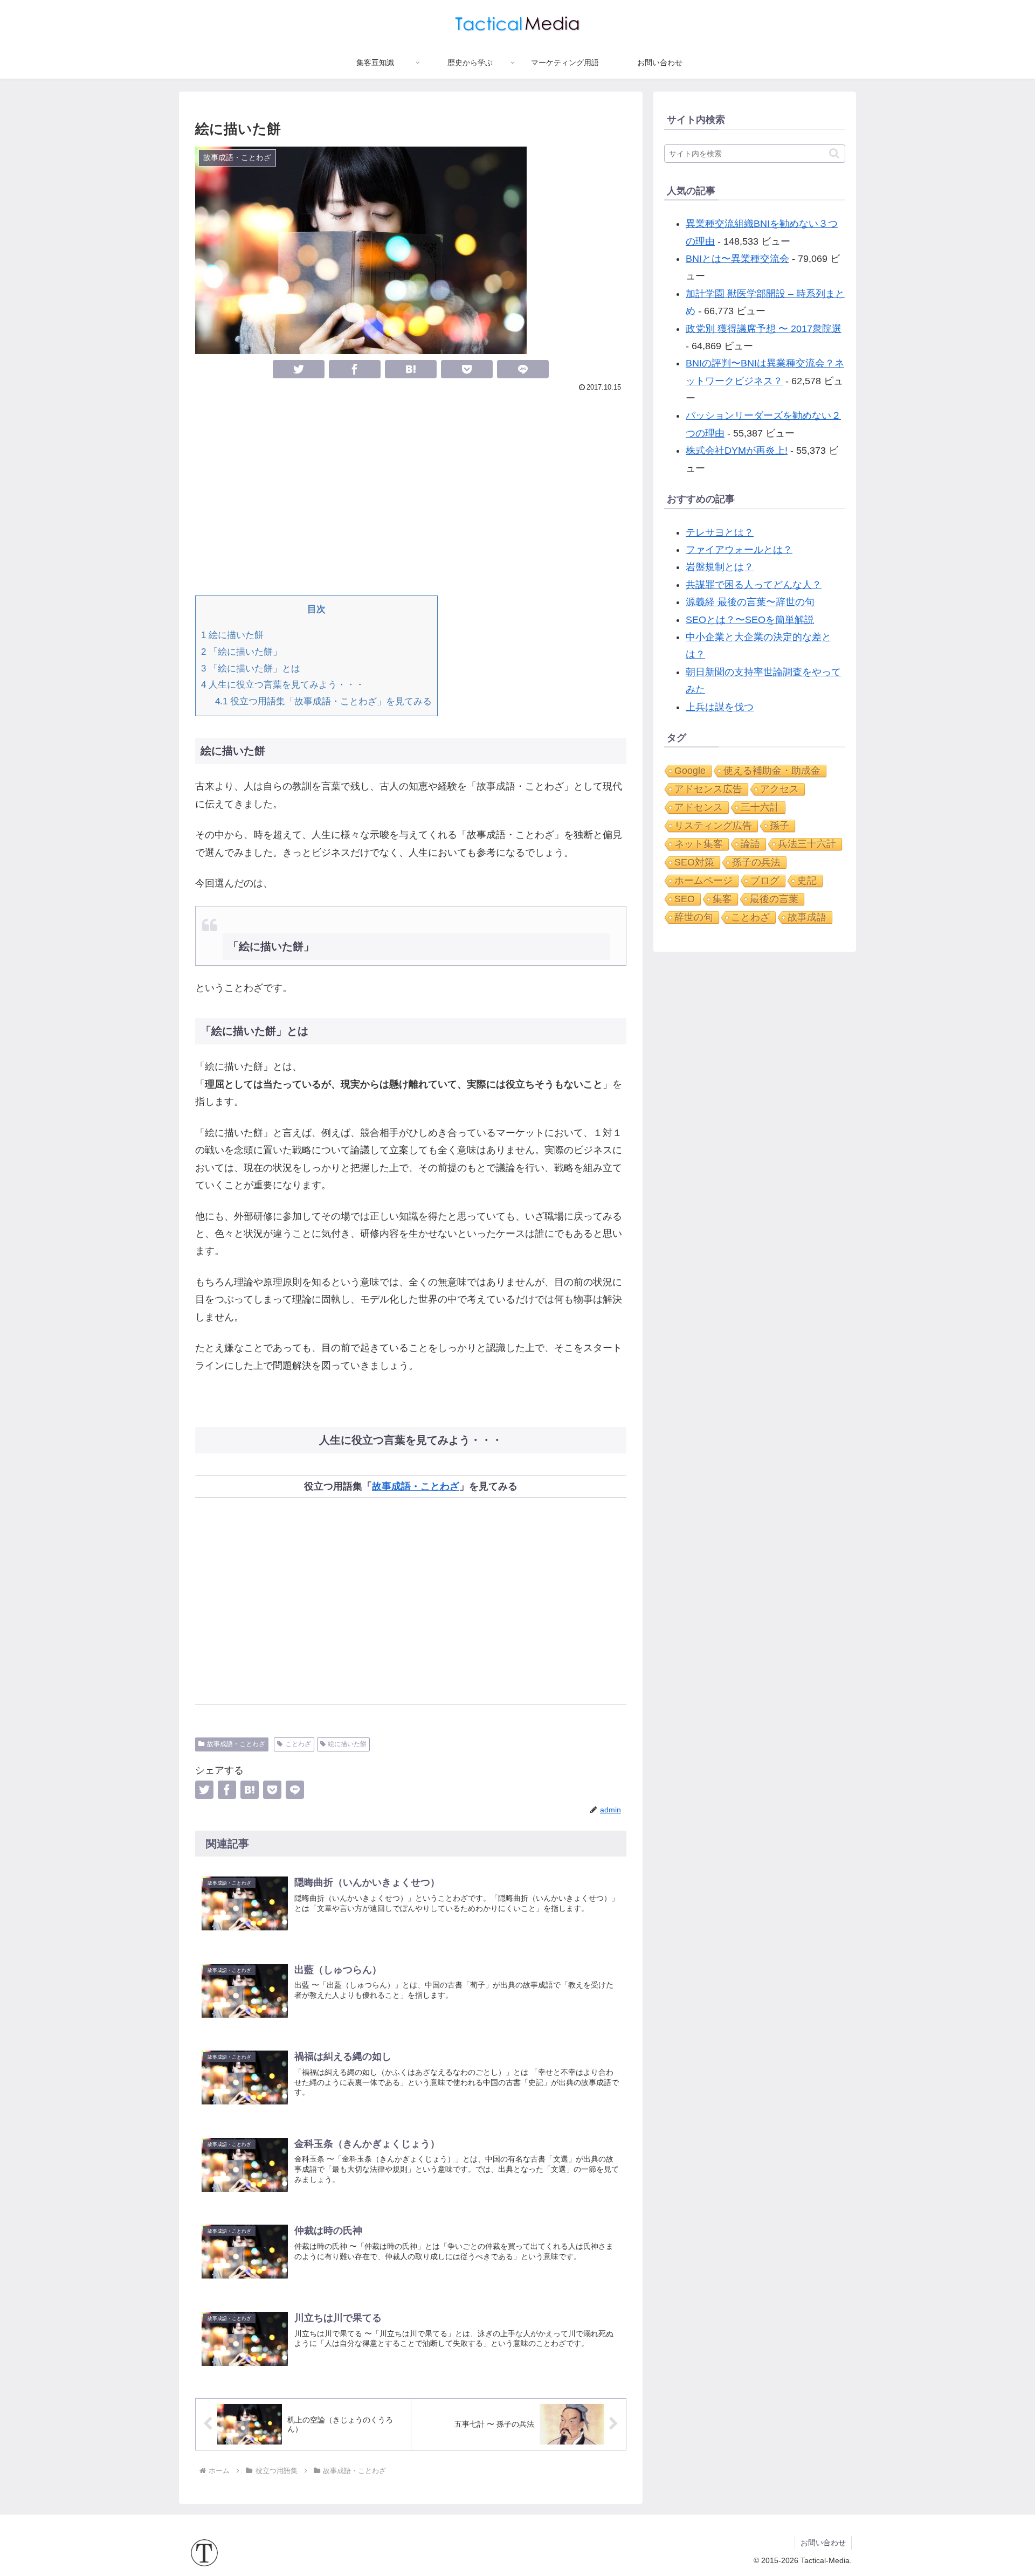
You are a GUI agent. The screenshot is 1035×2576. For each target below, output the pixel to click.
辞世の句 (694, 917)
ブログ (765, 881)
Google (690, 771)
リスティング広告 (713, 826)
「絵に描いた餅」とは (251, 669)
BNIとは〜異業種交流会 (737, 259)
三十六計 (760, 807)
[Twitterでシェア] (299, 369)
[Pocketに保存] (467, 369)
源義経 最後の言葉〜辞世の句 (750, 602)
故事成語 (807, 917)
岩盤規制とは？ (720, 567)
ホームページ (703, 881)
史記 (807, 881)
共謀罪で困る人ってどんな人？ (754, 585)
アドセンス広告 (708, 789)
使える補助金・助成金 (772, 771)
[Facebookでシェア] (355, 369)
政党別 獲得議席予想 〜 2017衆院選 (764, 329)
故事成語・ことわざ (416, 1486)
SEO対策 (694, 862)
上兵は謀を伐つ (720, 707)
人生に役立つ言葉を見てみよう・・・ (283, 685)
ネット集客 (699, 844)
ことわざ (298, 1744)
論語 (750, 844)
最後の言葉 (774, 899)
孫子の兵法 (756, 862)
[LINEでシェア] (523, 369)
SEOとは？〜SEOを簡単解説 (750, 620)
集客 (722, 899)
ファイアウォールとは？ (739, 550)
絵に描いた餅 (232, 635)
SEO (685, 899)
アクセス (779, 789)
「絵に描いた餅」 (241, 652)
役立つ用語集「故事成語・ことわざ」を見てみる (323, 701)
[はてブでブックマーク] (411, 369)
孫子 (779, 826)
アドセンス (699, 807)
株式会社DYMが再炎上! (737, 451)
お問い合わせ (823, 2543)
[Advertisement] (411, 493)
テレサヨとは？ (720, 532)
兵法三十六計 (807, 844)
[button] (834, 153)
